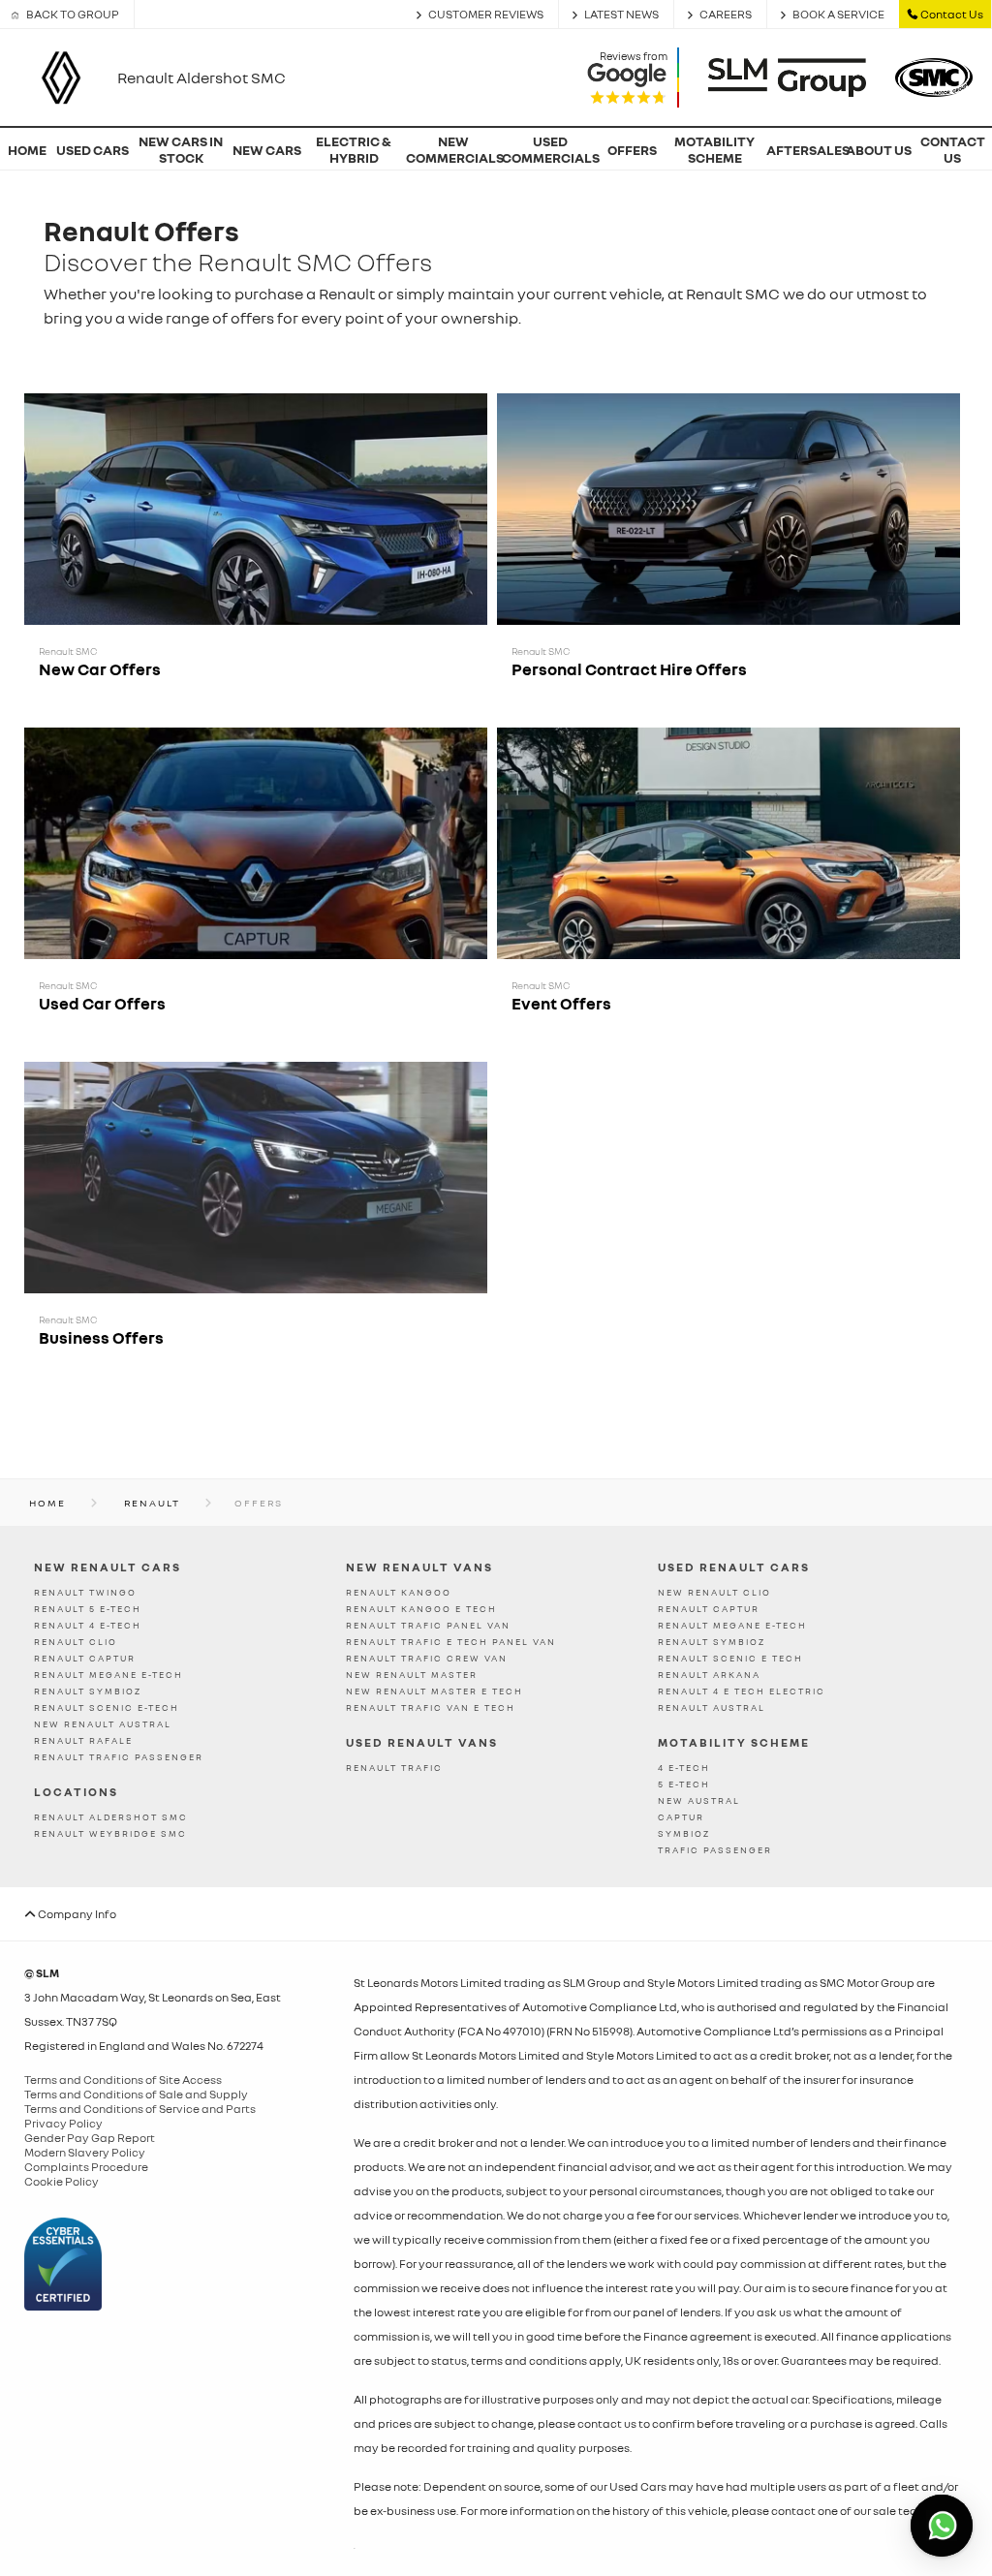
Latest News (621, 14)
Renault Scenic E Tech (730, 1658)
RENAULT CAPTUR (85, 1658)
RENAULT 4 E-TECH (88, 1625)
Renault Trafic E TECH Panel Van (451, 1642)
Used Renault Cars (734, 1567)
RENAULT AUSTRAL (712, 1707)
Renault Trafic (394, 1768)
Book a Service (838, 14)
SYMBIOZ (684, 1833)
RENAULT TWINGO (85, 1592)
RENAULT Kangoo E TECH (421, 1609)
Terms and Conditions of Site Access (123, 2079)
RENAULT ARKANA (709, 1675)
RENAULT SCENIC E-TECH (107, 1707)
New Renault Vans (419, 1567)
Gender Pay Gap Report (90, 2138)
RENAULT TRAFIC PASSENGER (119, 1757)
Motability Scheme (734, 1742)
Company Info (76, 1914)
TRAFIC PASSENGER (715, 1850)
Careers (726, 14)
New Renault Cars (108, 1567)
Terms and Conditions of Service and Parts (140, 2109)
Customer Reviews (486, 14)
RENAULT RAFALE (83, 1740)
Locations (76, 1792)
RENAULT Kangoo (399, 1592)
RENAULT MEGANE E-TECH (108, 1675)
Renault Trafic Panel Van (428, 1625)
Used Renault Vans (422, 1742)
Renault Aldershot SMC (111, 1817)
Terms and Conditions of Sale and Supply (136, 2094)
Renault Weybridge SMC (110, 1833)
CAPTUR (681, 1817)
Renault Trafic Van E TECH (431, 1707)
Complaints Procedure (86, 2167)
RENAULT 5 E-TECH (88, 1609)
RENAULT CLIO (76, 1642)
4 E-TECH (684, 1768)
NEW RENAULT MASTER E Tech (434, 1691)
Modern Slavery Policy (85, 2152)
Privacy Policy (63, 2123)
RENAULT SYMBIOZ (88, 1691)
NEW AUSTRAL (699, 1800)
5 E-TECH (684, 1784)
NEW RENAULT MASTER (412, 1675)
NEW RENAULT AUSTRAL (103, 1724)
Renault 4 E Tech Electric (742, 1691)
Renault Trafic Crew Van (427, 1658)
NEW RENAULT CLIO (714, 1592)
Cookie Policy (62, 2181)
